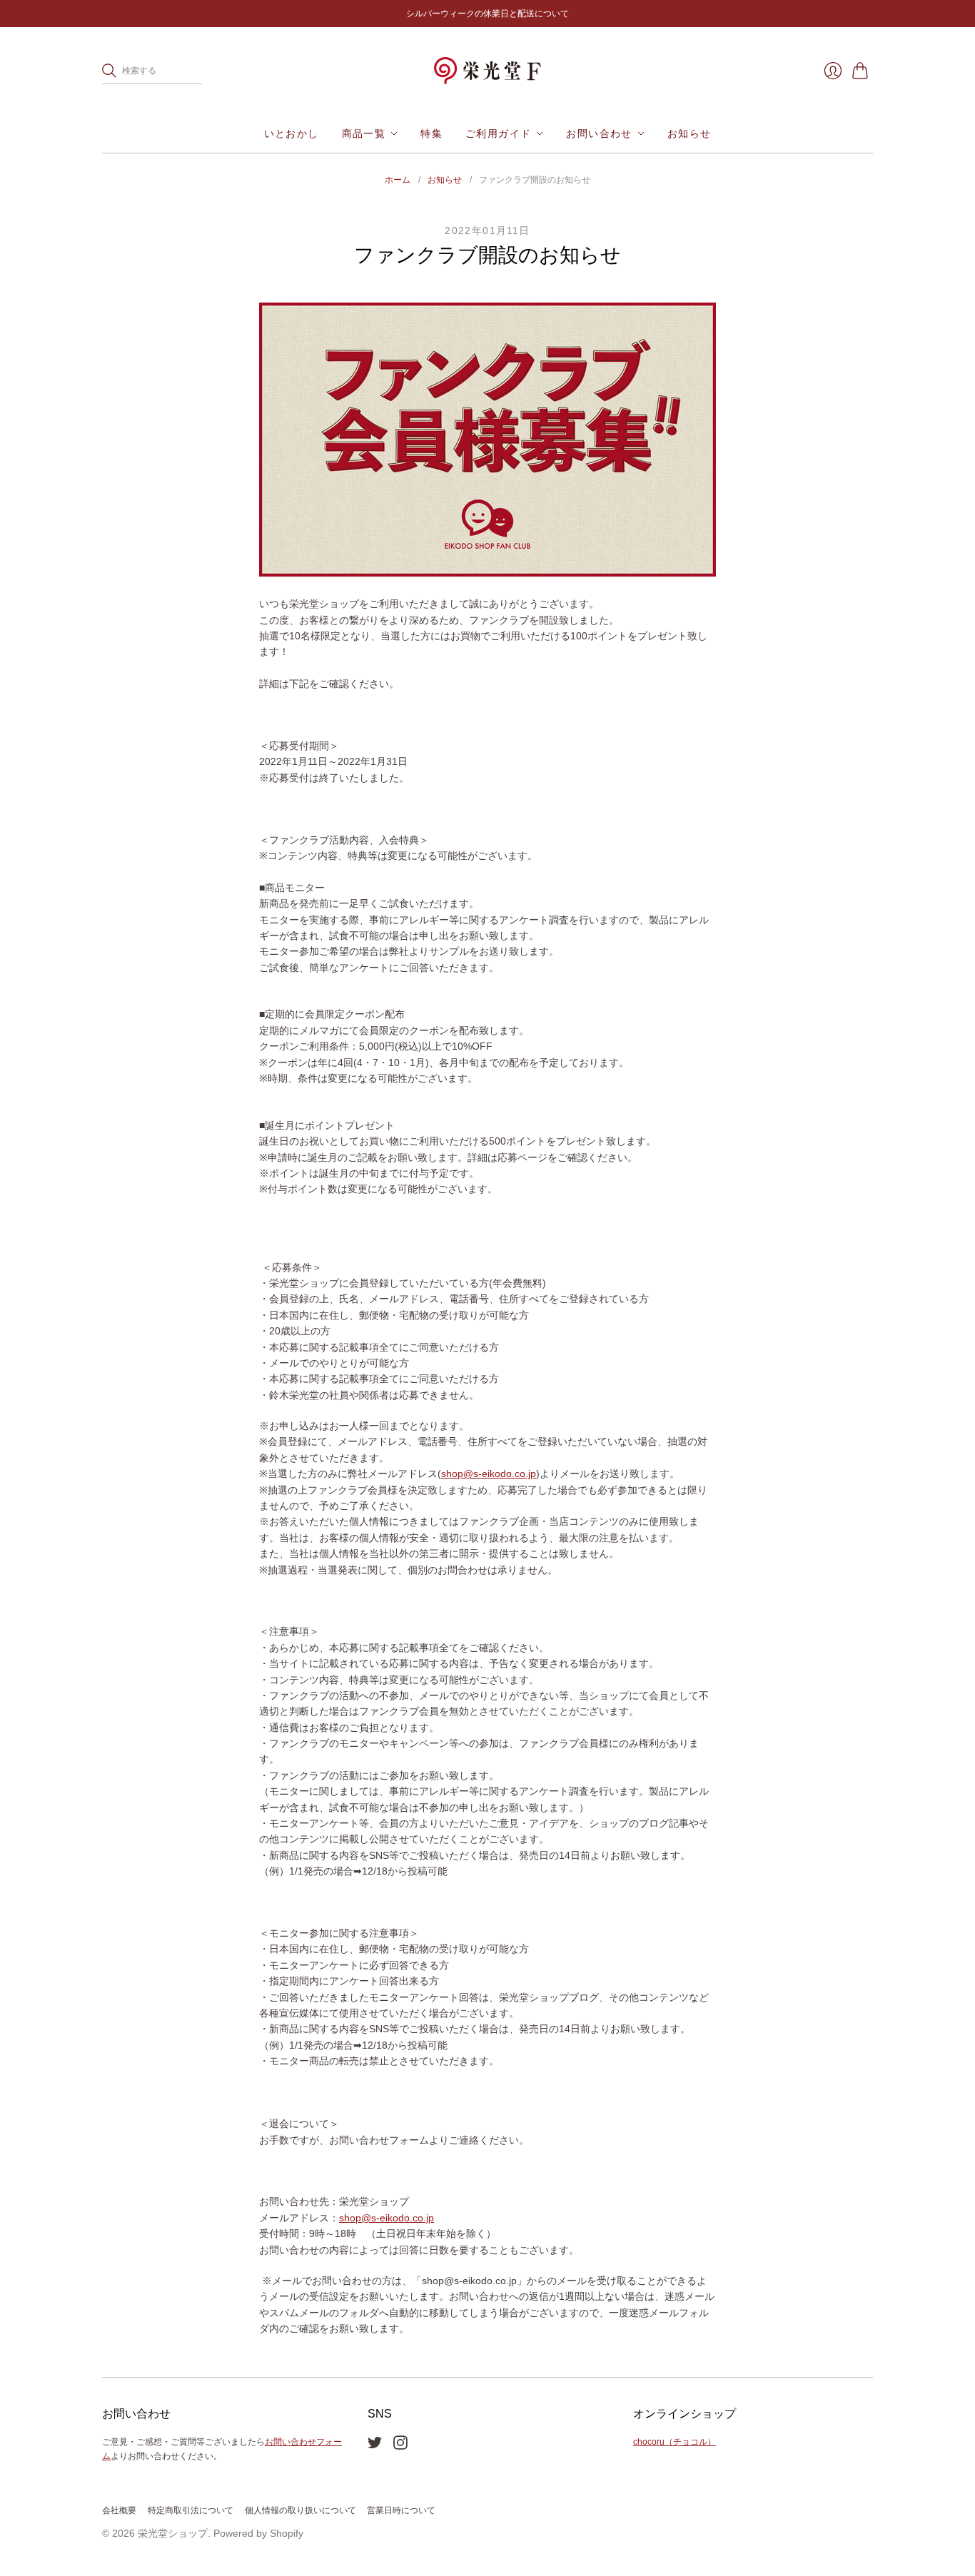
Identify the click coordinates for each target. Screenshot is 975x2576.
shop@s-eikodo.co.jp (489, 1474)
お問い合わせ (599, 133)
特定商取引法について (191, 2510)
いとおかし (292, 133)
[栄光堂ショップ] (487, 71)
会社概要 (119, 2510)
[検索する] (109, 71)
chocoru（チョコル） (675, 2442)
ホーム (398, 180)
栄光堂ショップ (173, 2533)
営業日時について (401, 2510)
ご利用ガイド (498, 133)
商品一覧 (364, 133)
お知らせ (689, 133)
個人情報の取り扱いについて (300, 2510)
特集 (431, 133)
